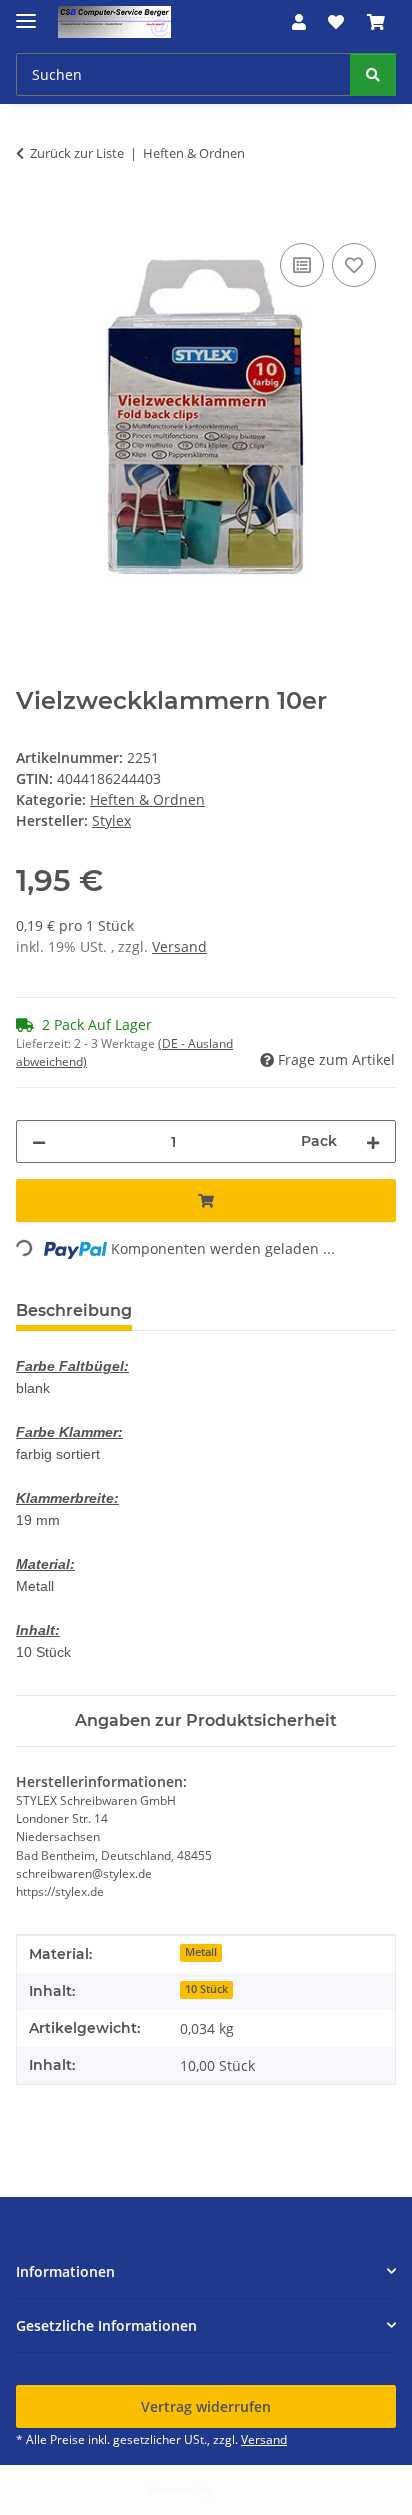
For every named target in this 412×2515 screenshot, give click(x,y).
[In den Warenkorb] (32, 216)
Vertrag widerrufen (206, 2406)
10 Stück (206, 1989)
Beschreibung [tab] (74, 1310)
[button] (299, 22)
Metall (201, 1952)
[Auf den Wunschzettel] (354, 265)
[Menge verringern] (39, 1141)
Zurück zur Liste (77, 153)
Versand (179, 946)
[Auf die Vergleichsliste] (302, 265)
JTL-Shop (240, 2489)
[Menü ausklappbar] (26, 12)
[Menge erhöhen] (373, 1141)
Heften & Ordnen (147, 799)
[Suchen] (373, 74)
